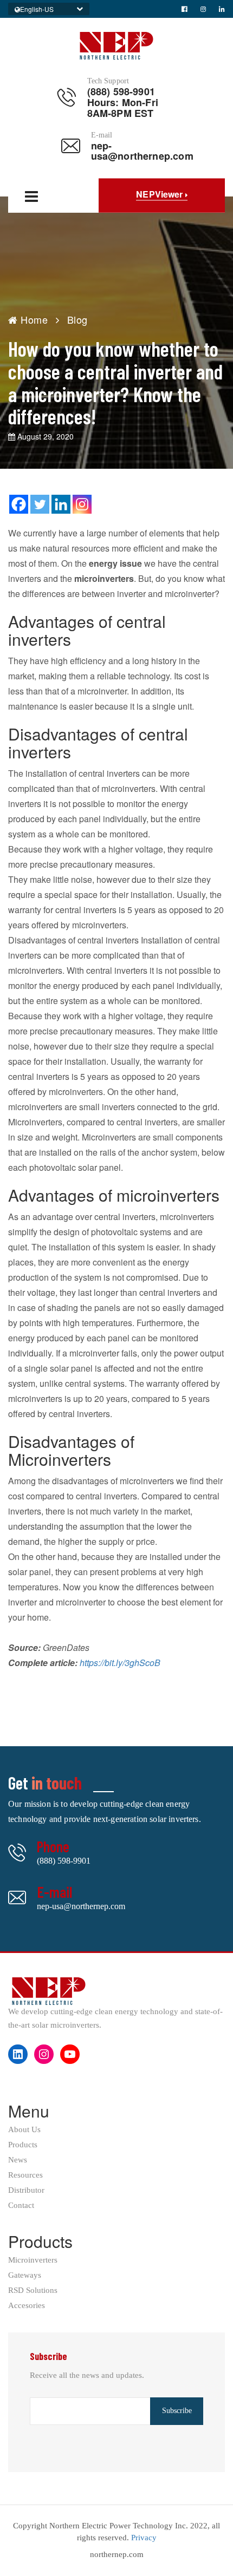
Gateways (25, 2275)
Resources (25, 2175)
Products (23, 2145)
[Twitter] (40, 504)
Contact (21, 2205)
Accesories (27, 2306)
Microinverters (33, 2260)
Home (33, 319)
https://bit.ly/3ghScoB (120, 1663)
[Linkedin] (61, 504)
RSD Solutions (33, 2290)
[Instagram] (82, 504)
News (18, 2160)
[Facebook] (19, 504)
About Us (24, 2130)
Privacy (144, 2538)
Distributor (26, 2190)
